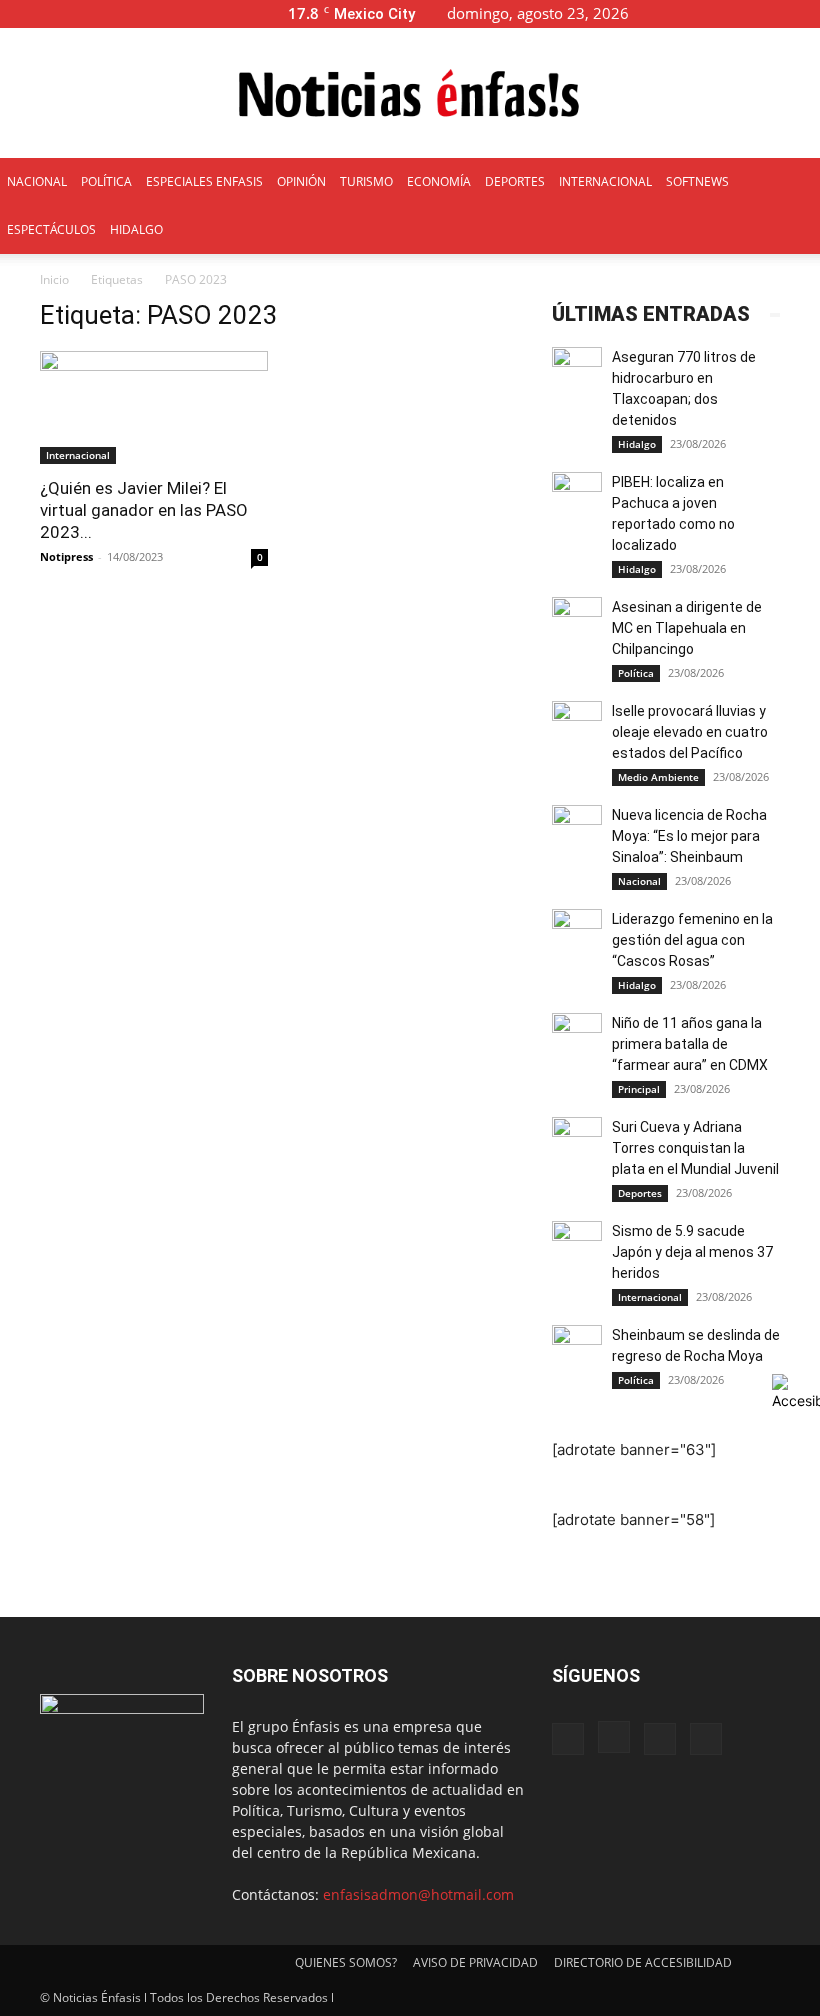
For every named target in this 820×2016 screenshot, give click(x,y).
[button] (676, 13)
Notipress (66, 556)
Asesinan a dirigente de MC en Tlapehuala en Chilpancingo (687, 628)
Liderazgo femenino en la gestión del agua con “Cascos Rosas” (692, 940)
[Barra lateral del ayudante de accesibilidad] (796, 1392)
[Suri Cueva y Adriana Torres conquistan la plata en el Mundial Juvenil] (577, 1142)
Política (636, 673)
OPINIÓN (301, 181)
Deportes (640, 1193)
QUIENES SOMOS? (346, 1962)
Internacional (78, 455)
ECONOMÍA (439, 181)
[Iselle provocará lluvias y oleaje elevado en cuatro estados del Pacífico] (577, 726)
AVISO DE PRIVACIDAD (475, 1962)
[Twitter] (772, 13)
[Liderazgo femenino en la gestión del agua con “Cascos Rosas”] (577, 934)
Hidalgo (637, 444)
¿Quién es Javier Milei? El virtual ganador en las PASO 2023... (144, 510)
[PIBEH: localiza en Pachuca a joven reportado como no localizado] (577, 497)
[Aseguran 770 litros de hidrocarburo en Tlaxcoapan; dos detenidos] (577, 372)
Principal (639, 1089)
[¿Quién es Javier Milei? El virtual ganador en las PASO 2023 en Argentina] (154, 407)
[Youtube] (805, 13)
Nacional (639, 881)
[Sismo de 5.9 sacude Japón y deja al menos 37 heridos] (577, 1246)
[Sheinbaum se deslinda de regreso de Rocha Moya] (577, 1350)
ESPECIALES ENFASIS (204, 181)
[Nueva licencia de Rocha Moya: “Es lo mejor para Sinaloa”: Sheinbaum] (577, 830)
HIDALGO (136, 229)
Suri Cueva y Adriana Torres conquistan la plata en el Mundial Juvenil (695, 1148)
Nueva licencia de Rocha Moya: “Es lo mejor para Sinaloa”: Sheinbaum (689, 836)
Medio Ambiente (658, 777)
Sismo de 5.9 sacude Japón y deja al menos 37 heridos (694, 1252)
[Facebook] (706, 13)
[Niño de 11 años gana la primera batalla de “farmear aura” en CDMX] (577, 1038)
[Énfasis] (410, 94)
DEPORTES (515, 181)
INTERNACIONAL (605, 181)
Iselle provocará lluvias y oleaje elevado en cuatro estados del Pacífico (690, 732)
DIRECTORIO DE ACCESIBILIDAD (643, 1962)
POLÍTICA (106, 181)
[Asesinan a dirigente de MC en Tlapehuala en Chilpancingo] (577, 622)
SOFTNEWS (697, 181)
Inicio (54, 279)
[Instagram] (739, 13)
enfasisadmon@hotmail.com (418, 1894)
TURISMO (366, 181)
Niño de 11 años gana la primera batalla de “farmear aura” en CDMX (690, 1044)
